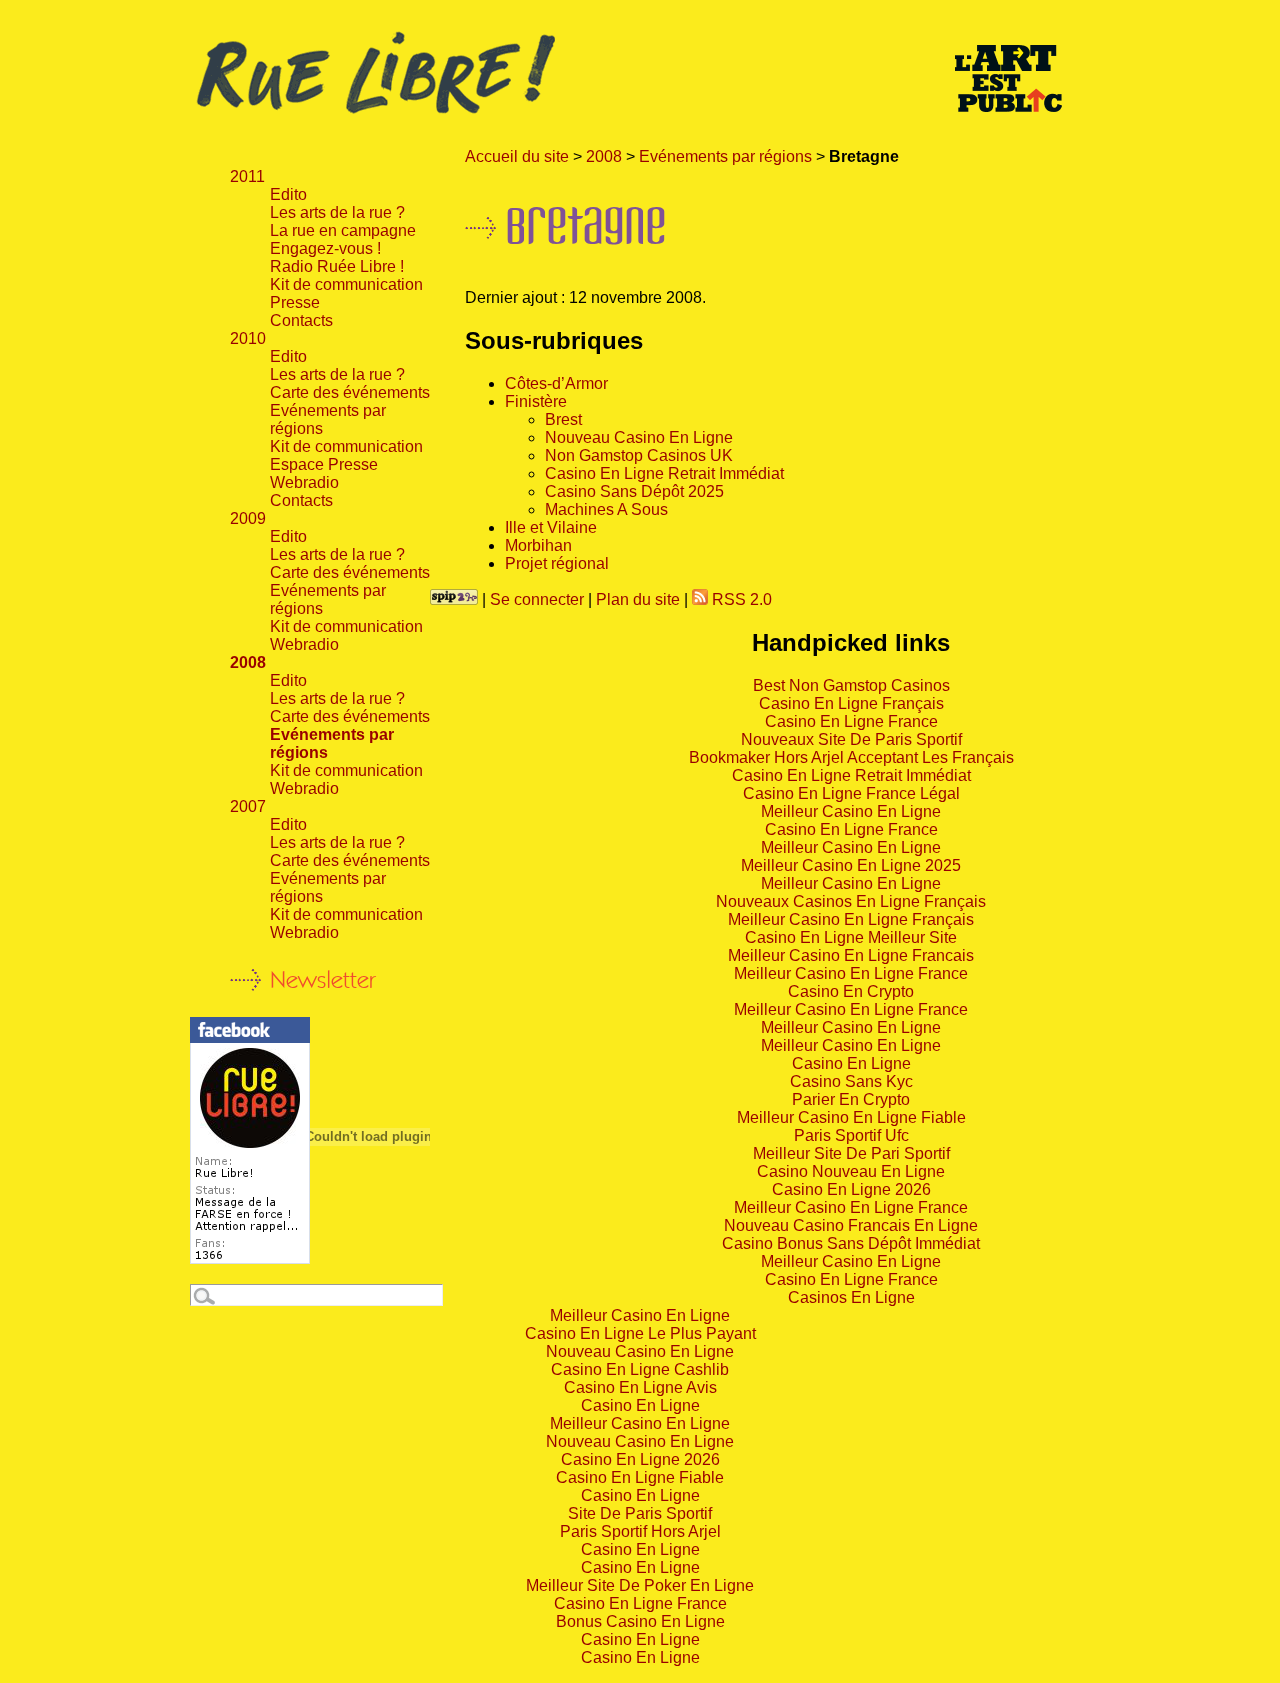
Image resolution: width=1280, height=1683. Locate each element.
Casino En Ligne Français (851, 703)
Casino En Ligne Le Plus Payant (640, 1333)
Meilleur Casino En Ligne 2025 (851, 865)
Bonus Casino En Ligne (640, 1621)
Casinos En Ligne (851, 1297)
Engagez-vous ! (325, 248)
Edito (288, 194)
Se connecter (537, 599)
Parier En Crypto (851, 1099)
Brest (563, 419)
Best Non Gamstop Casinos (851, 685)
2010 (248, 338)
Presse (295, 302)
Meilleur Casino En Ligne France (851, 973)
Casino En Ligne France (851, 721)
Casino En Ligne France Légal (851, 793)
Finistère (536, 401)
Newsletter (323, 979)
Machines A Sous (606, 509)
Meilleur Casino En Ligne (851, 811)
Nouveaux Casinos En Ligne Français (851, 901)
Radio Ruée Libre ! (337, 266)
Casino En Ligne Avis (640, 1387)
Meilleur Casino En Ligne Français (851, 919)
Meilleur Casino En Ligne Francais (851, 955)
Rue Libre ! (640, 74)
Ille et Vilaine (551, 527)
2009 (248, 518)
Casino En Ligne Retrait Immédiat (664, 473)
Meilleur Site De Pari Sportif (851, 1153)
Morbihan (538, 545)
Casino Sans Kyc (851, 1081)
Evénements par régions (725, 156)
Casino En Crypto (851, 991)
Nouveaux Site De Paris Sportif (851, 739)
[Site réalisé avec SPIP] (454, 599)
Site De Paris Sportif (640, 1513)
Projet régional (557, 563)
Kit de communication (346, 284)
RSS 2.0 (740, 599)
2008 (604, 156)
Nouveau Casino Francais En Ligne (851, 1225)
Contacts (301, 320)
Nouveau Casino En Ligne (639, 437)
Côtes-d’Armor (556, 383)
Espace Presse (324, 464)
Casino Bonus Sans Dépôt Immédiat (851, 1243)
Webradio (304, 482)
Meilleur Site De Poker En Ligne (640, 1585)
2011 (247, 176)
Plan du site (638, 599)
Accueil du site (517, 156)
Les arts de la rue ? (337, 212)
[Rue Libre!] (250, 1258)
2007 (248, 806)
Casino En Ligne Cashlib (640, 1369)
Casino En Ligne (851, 1063)
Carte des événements (350, 392)
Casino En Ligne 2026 (851, 1189)
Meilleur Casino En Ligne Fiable (851, 1117)
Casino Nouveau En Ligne (851, 1171)
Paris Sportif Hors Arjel (640, 1531)
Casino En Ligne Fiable (640, 1477)
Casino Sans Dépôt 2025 (634, 491)
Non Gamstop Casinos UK (639, 455)
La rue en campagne (343, 230)
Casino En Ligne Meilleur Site (851, 937)
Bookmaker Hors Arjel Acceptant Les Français (851, 757)
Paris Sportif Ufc (851, 1135)
